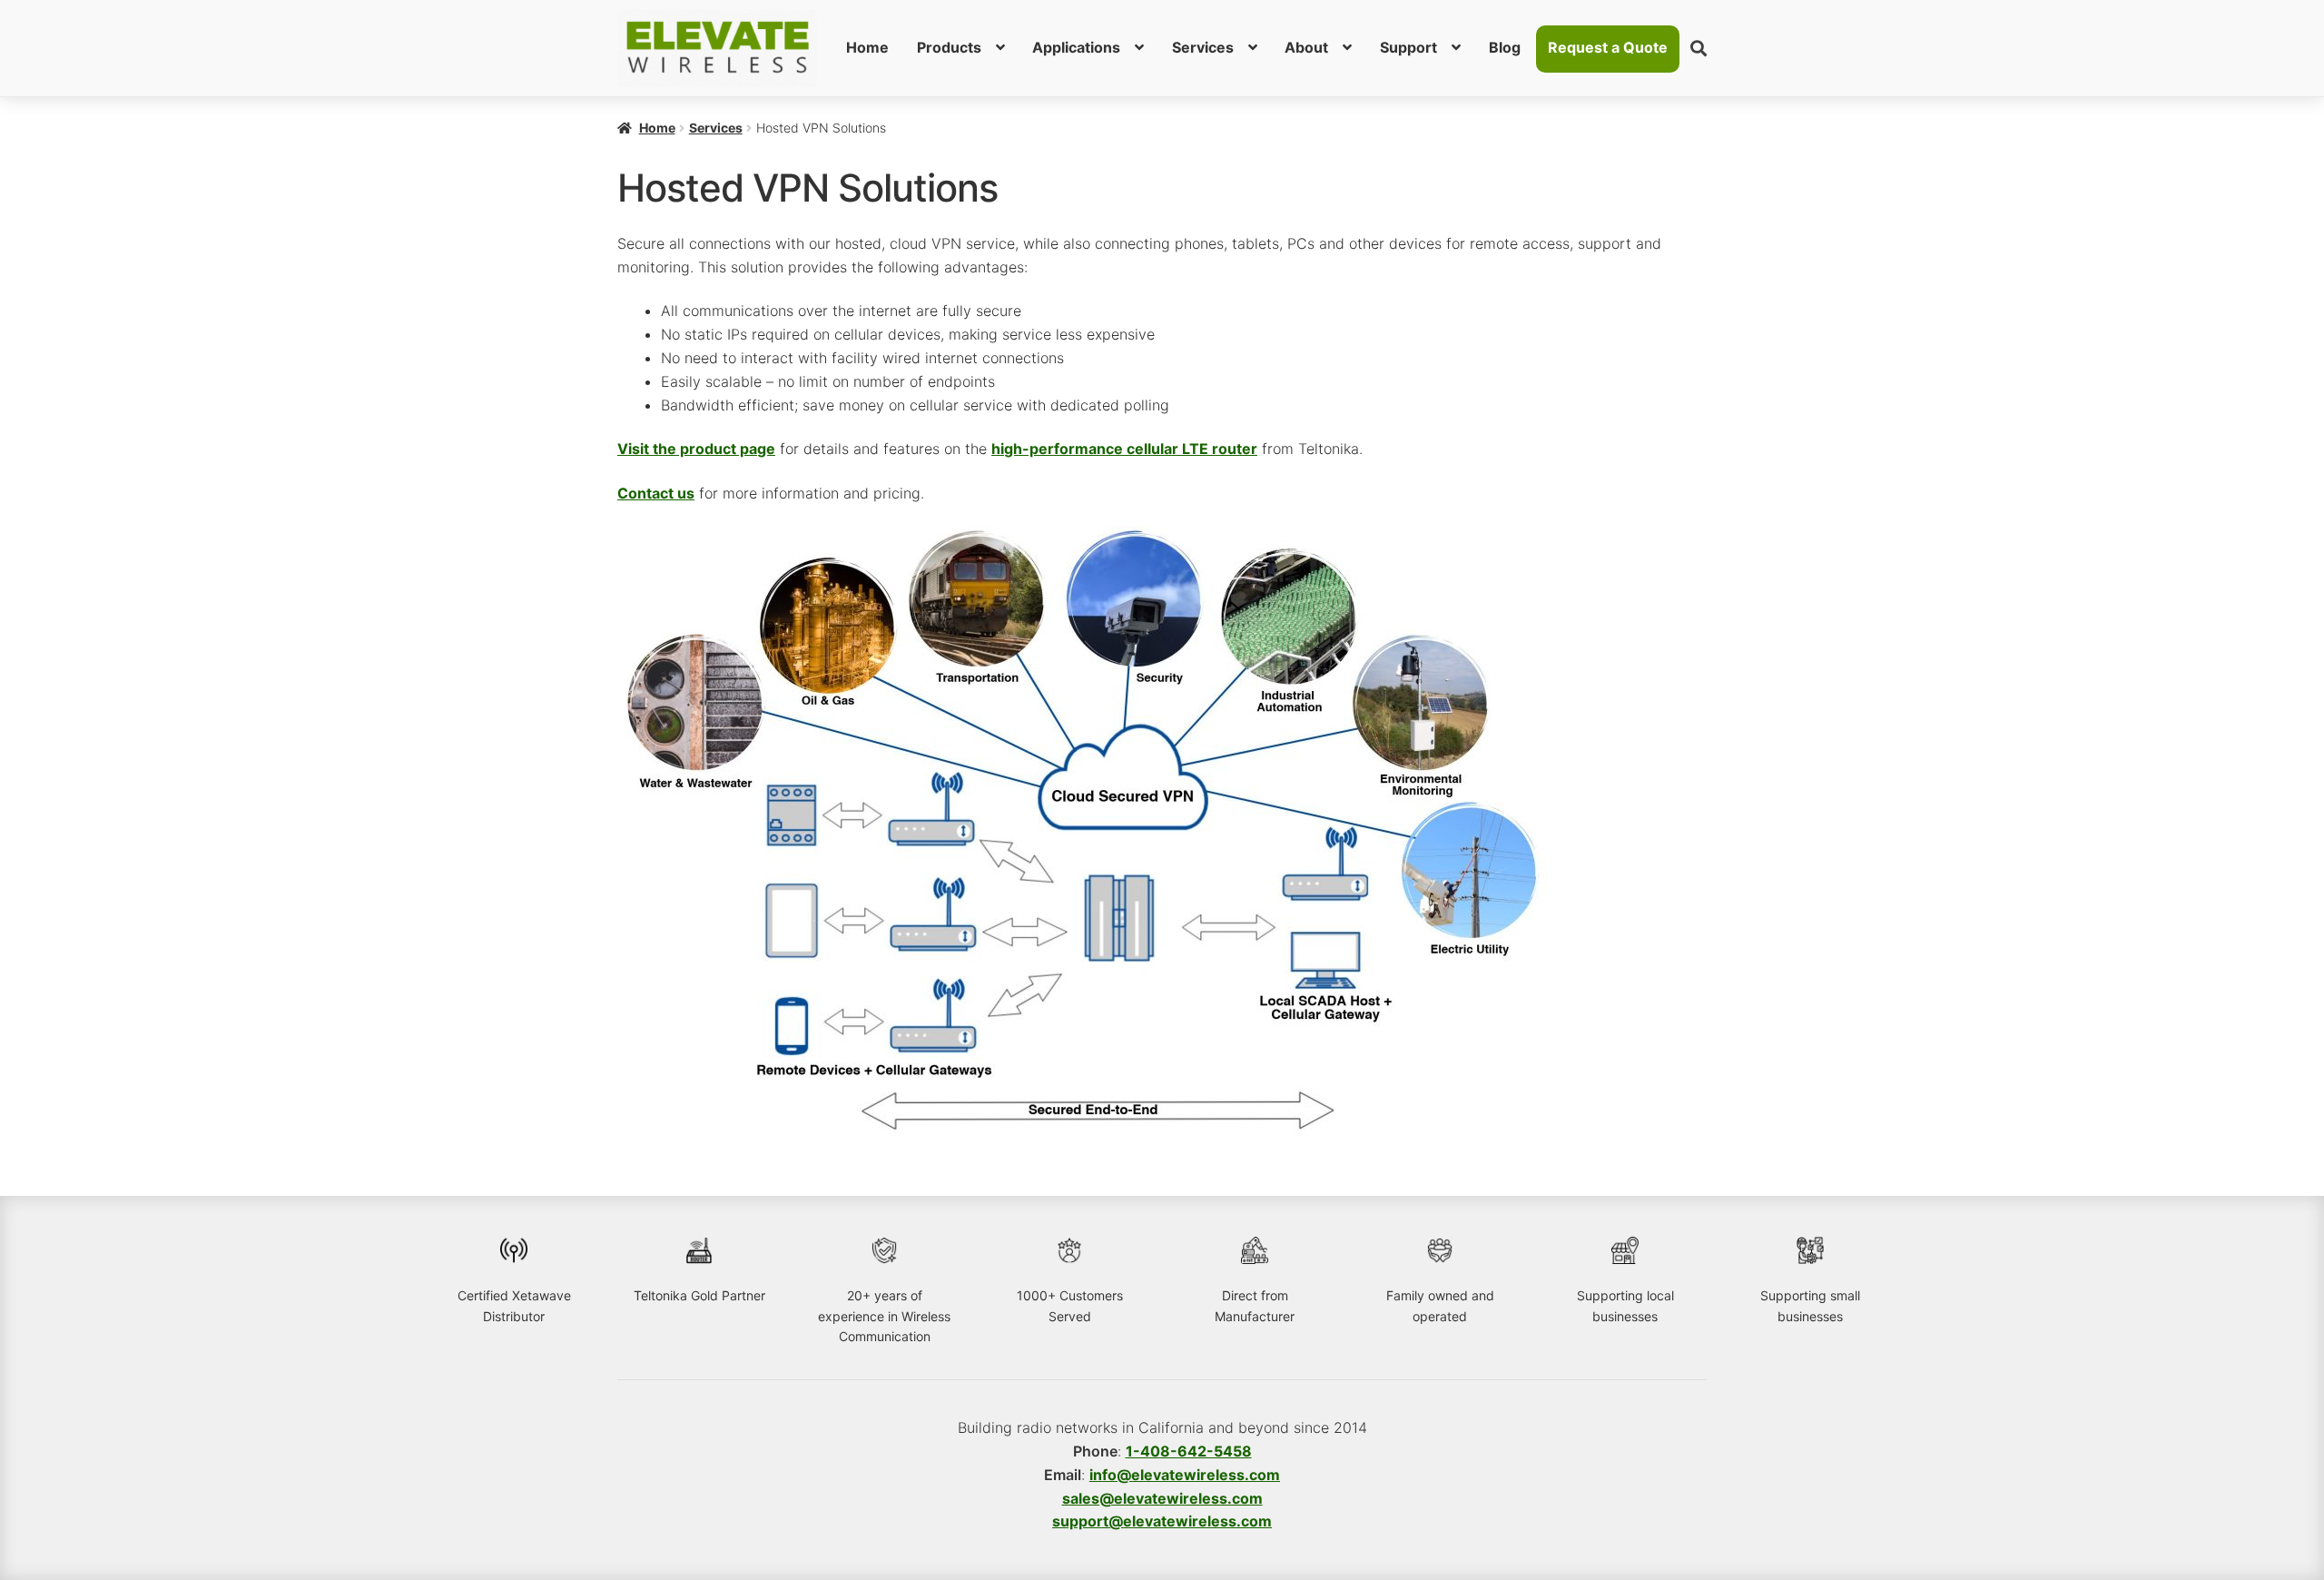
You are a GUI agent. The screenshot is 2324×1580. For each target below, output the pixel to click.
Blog (1505, 47)
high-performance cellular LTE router (1124, 449)
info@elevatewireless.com (1185, 1475)
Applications (1076, 47)
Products (949, 47)
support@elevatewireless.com (1162, 1521)
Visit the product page (696, 449)
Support (1408, 47)
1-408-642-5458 (1189, 1451)
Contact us (656, 493)
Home (867, 47)
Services (1203, 47)
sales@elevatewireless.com (1162, 1498)
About (1306, 47)
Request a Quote (1608, 47)
